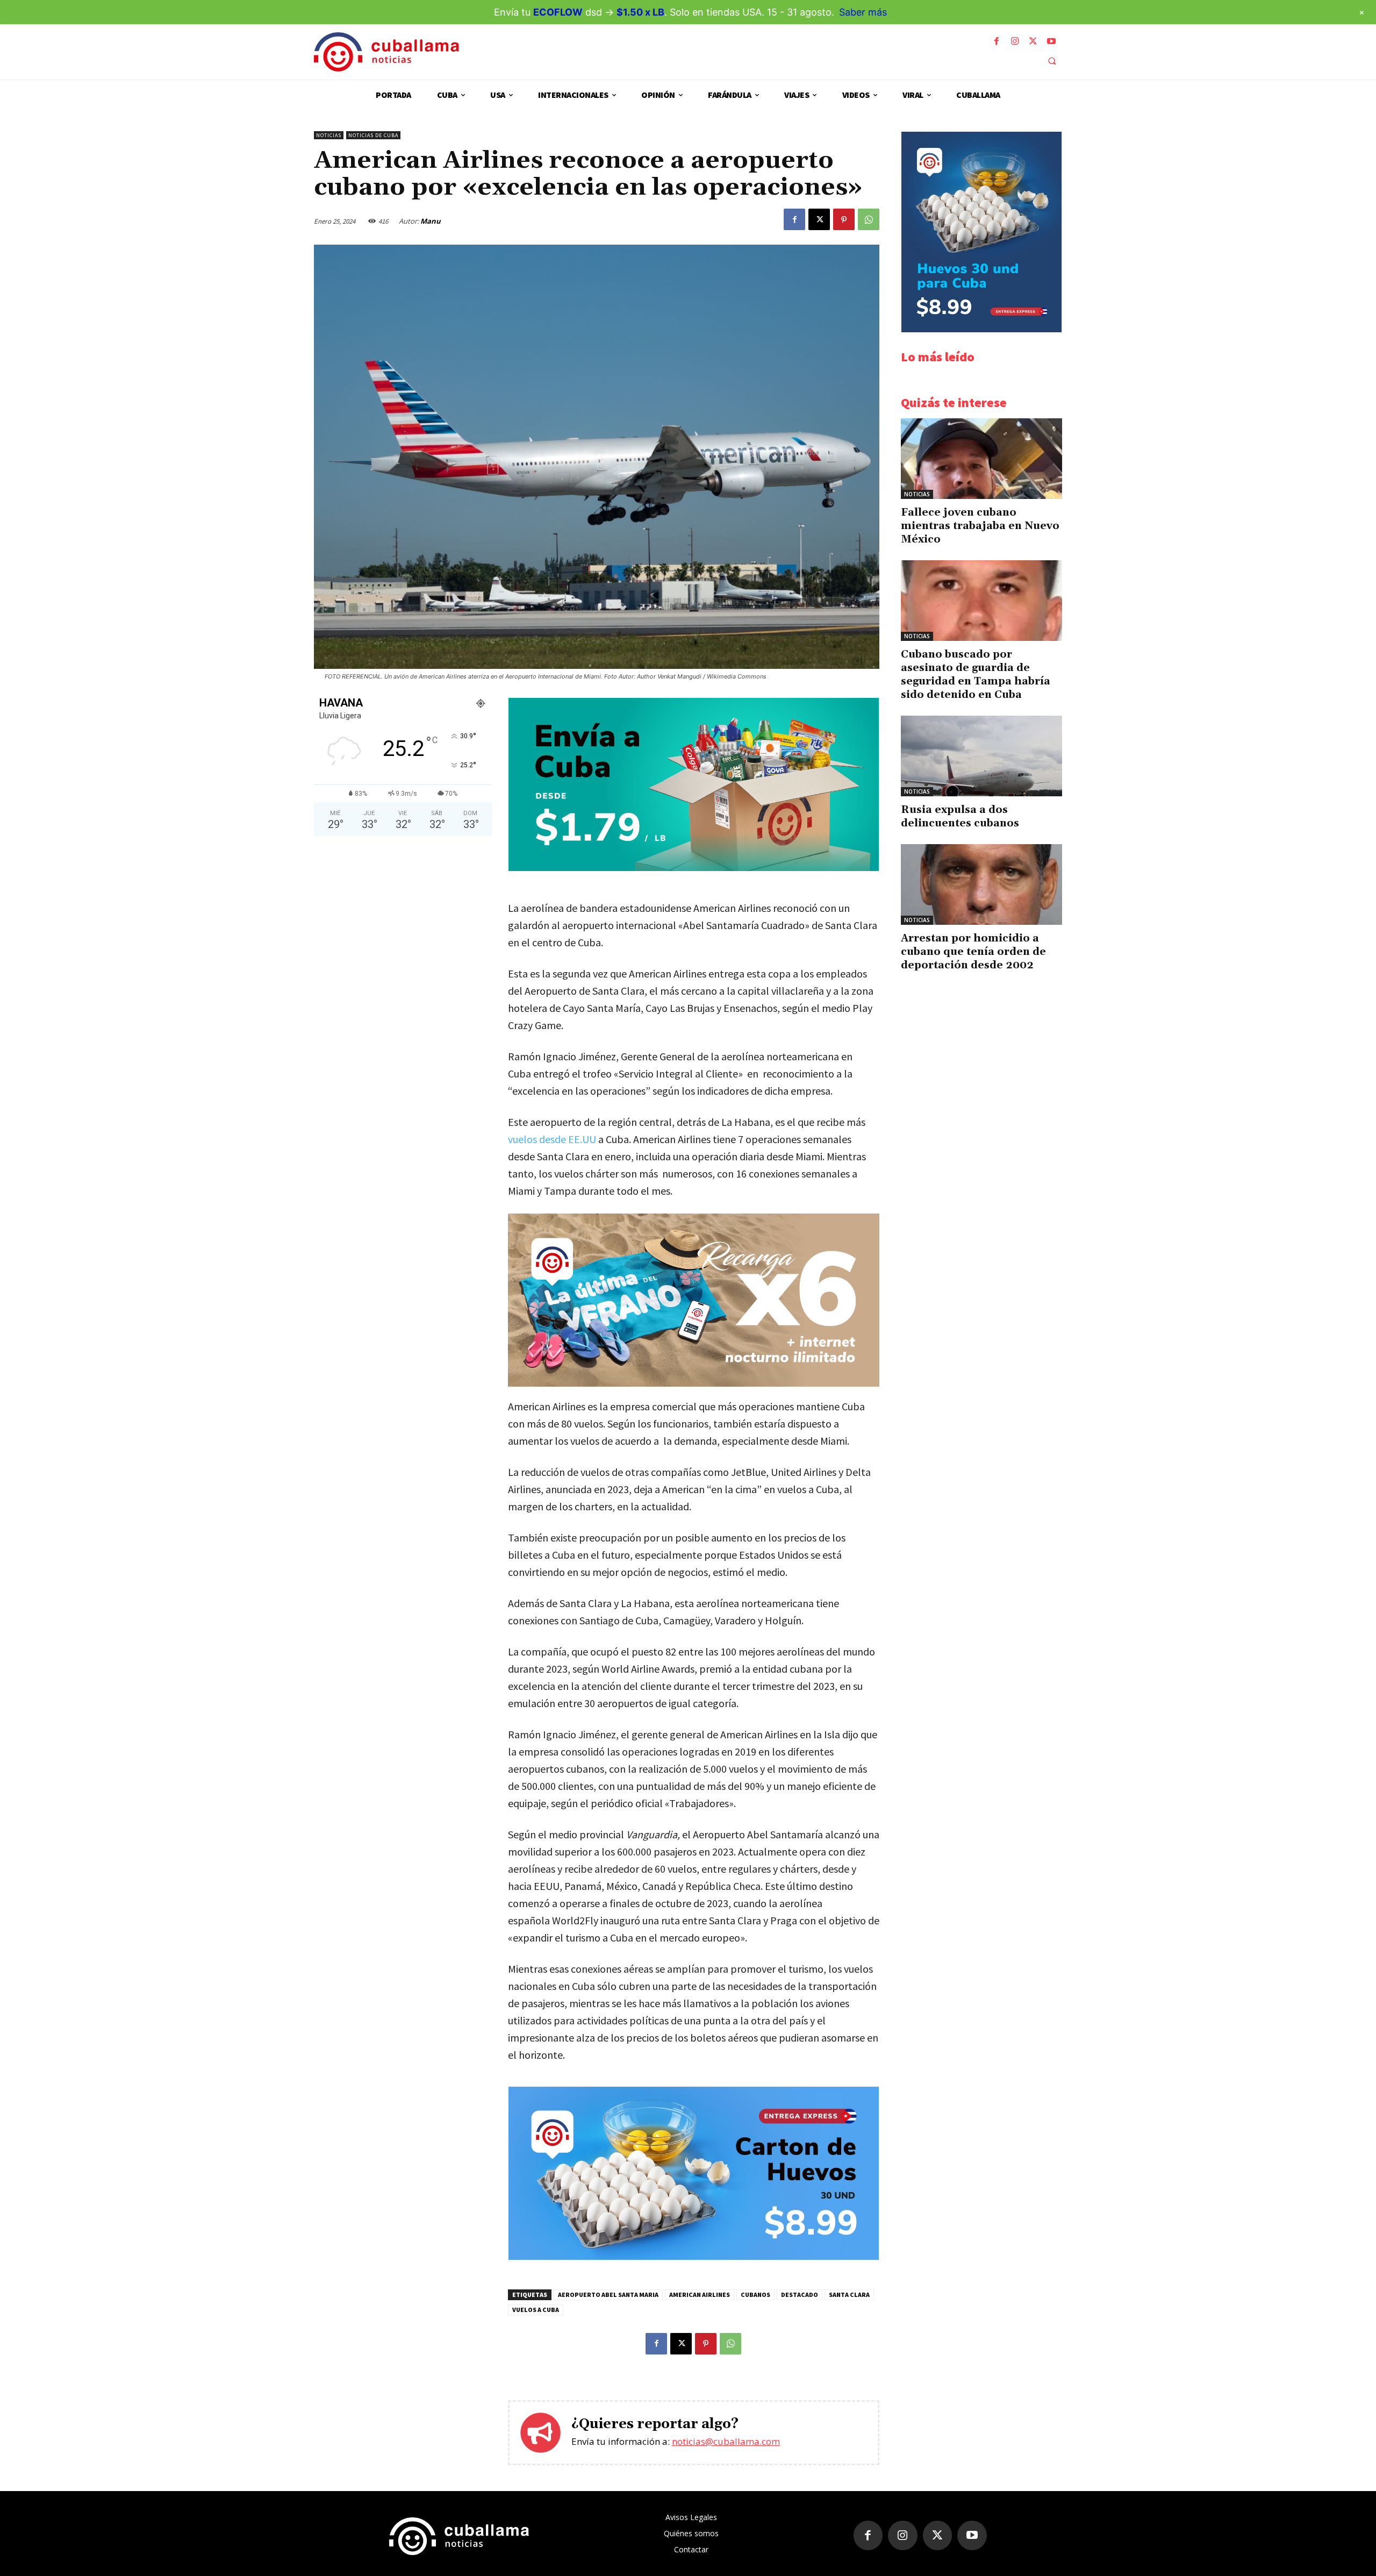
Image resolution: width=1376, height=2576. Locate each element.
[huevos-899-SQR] (981, 329)
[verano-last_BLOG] (694, 1300)
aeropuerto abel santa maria (608, 2295)
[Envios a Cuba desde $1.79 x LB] (694, 868)
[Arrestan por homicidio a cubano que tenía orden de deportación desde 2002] (981, 884)
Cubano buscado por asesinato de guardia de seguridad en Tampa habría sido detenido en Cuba (976, 675)
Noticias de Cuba (373, 135)
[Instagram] (1015, 41)
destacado (800, 2295)
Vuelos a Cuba (536, 2310)
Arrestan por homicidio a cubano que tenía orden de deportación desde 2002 (973, 952)
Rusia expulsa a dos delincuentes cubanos (960, 816)
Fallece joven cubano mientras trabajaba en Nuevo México (980, 526)
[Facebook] (997, 41)
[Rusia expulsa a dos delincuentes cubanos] (981, 756)
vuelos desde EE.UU (552, 1139)
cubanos (755, 2295)
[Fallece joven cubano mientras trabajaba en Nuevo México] (981, 459)
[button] (1052, 61)
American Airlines (700, 2295)
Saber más (863, 12)
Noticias (329, 135)
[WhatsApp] (869, 219)
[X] (1033, 41)
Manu (431, 221)
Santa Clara (849, 2295)
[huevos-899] (694, 2257)
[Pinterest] (844, 219)
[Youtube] (1051, 41)
